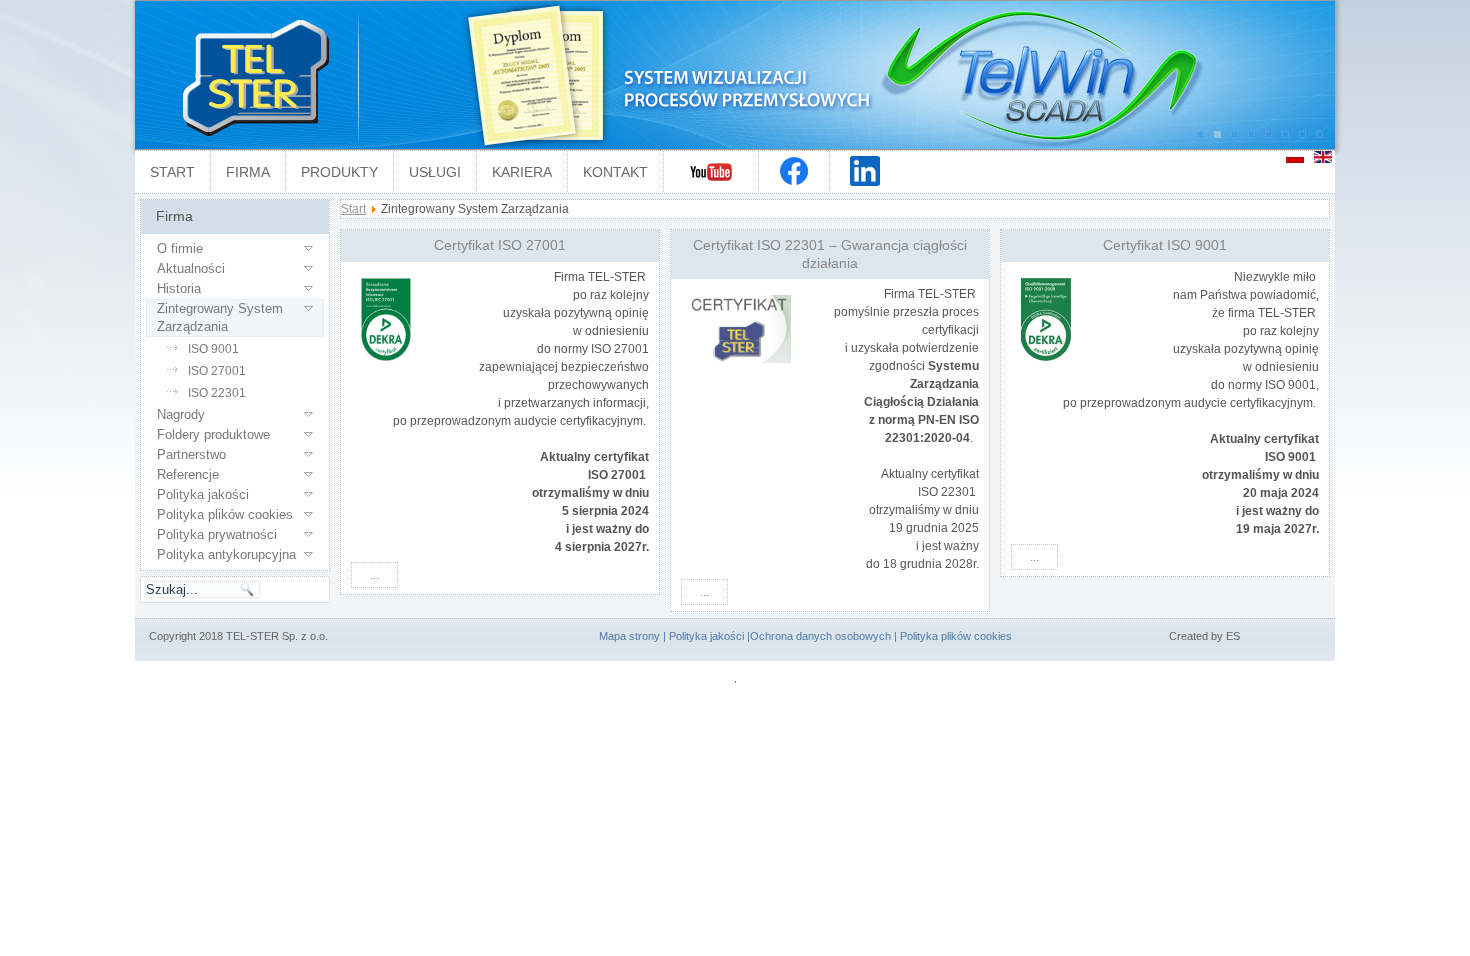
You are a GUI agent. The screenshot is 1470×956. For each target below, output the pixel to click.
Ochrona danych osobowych (820, 636)
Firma (248, 172)
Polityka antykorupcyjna (226, 554)
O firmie (180, 248)
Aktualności (191, 268)
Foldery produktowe (213, 434)
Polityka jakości (203, 494)
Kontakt (615, 172)
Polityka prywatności (217, 534)
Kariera (522, 172)
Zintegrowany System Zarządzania (220, 317)
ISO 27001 (217, 371)
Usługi (435, 172)
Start (172, 172)
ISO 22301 (217, 393)
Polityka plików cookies (225, 514)
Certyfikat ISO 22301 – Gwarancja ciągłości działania (830, 254)
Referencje (188, 474)
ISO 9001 (213, 349)
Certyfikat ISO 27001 (500, 245)
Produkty (339, 172)
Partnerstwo (191, 454)
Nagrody (181, 414)
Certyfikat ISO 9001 (1165, 245)
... (374, 575)
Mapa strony (629, 636)
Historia (179, 288)
